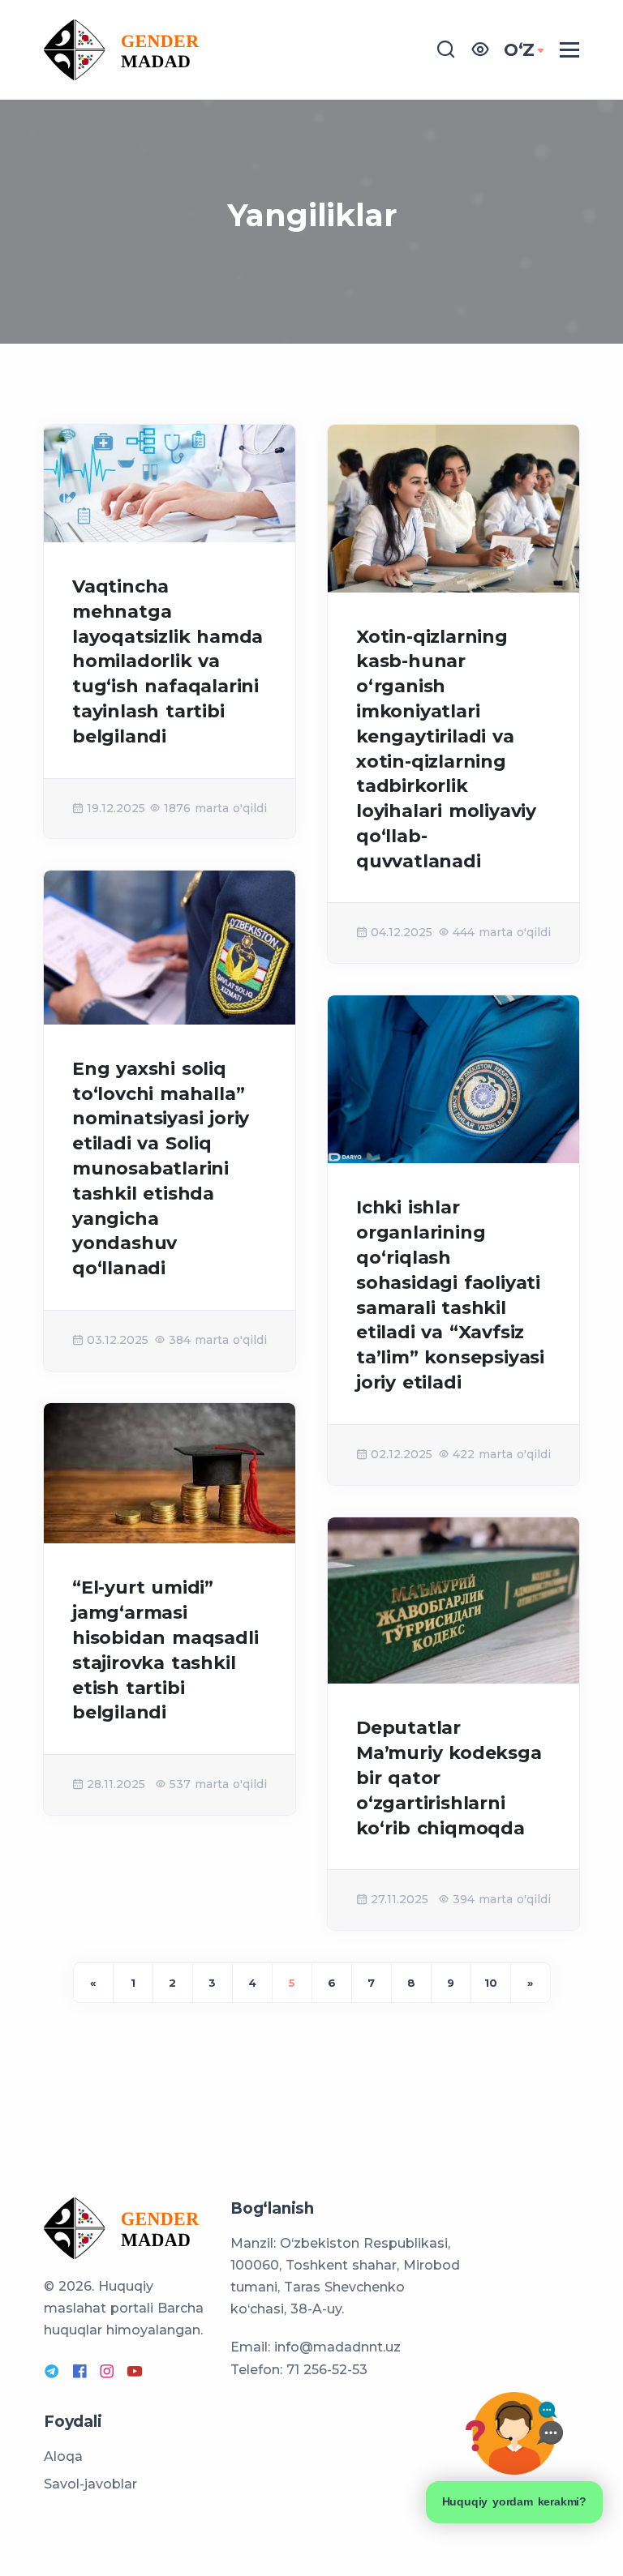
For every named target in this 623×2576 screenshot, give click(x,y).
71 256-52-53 (327, 2370)
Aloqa (63, 2456)
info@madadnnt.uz (337, 2347)
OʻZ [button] (519, 50)
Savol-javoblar (90, 2484)
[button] (480, 50)
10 (491, 1983)
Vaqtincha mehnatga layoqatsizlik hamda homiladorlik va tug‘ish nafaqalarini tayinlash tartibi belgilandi (168, 661)
